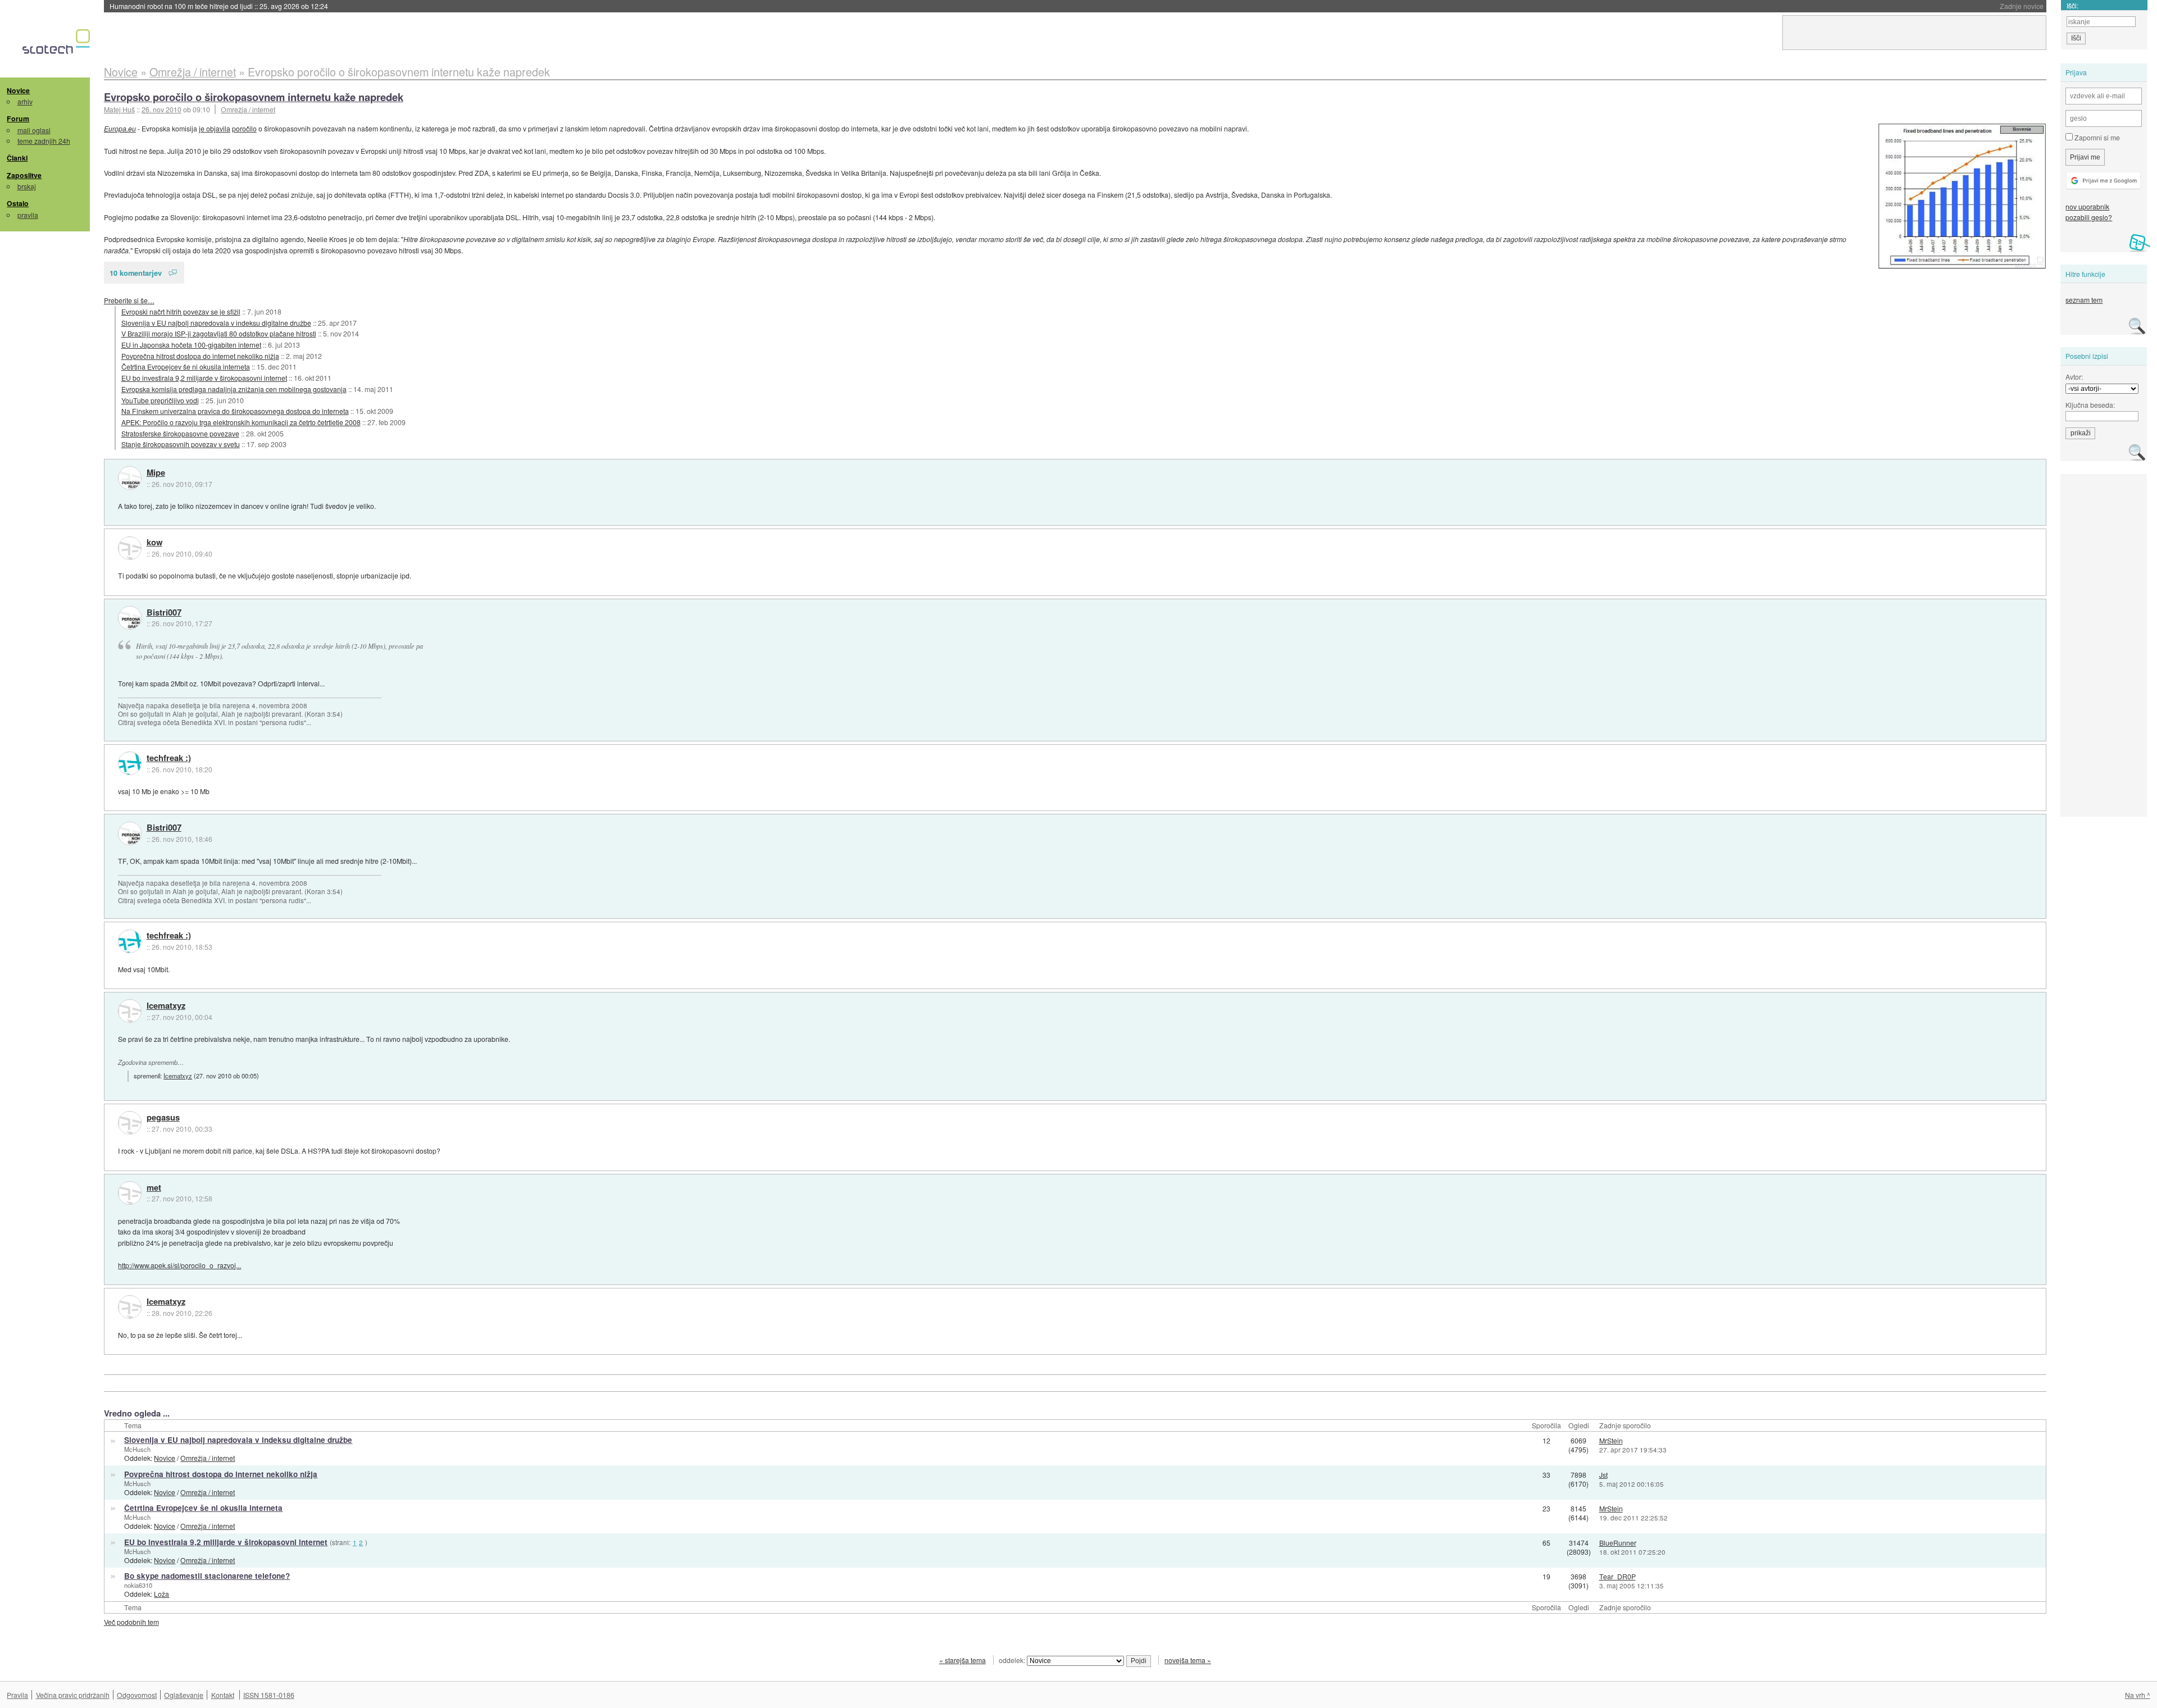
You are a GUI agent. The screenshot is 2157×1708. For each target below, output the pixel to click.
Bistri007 (164, 613)
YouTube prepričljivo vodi (160, 400)
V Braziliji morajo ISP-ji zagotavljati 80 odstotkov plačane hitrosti (219, 333)
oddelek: (1013, 1660)
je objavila (215, 128)
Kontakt (223, 1695)
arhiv (25, 101)
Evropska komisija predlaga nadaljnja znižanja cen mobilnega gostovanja (234, 389)
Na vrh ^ (2138, 1695)
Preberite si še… (129, 300)
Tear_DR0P (1617, 1576)
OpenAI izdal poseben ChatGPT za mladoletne (219, 6)
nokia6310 (138, 1585)
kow (154, 543)
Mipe (156, 473)
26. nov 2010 (161, 109)
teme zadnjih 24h (44, 141)
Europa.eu (120, 128)
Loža (161, 1594)
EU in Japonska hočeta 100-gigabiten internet (191, 345)
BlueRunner (1618, 1543)
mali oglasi (34, 130)
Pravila (17, 1695)
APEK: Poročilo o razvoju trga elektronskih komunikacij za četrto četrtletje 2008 (241, 422)
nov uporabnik (2087, 206)
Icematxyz (166, 1006)
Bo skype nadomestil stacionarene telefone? (207, 1576)
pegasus (163, 1118)
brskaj (27, 186)
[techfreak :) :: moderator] (130, 763)
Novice (18, 90)
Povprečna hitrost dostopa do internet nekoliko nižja (200, 356)
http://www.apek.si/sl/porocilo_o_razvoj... (179, 1265)
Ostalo (18, 203)
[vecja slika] (1962, 196)
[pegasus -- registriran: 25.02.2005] (130, 1123)
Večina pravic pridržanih (73, 1695)
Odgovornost (137, 1695)
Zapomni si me (2096, 137)
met (154, 1188)
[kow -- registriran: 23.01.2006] (130, 548)
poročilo (244, 128)
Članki (17, 158)
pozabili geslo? (2089, 217)
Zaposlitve (24, 175)
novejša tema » (1188, 1660)
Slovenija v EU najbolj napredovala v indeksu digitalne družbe (216, 323)
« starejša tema (963, 1660)
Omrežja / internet (248, 109)
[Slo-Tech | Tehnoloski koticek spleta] (58, 44)
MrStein (1611, 1440)
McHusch (137, 1449)
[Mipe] (130, 478)
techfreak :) (169, 758)
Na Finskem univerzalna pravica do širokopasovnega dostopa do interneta (235, 411)
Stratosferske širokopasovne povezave (180, 433)
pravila (28, 215)
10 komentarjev (136, 273)
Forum (18, 119)
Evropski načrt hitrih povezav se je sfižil (181, 311)
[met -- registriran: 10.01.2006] (130, 1193)
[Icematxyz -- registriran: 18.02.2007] (130, 1011)
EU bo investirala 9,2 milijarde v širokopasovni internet (204, 378)
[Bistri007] (130, 618)
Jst (1603, 1475)
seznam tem (2084, 300)
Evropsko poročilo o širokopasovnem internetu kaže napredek (254, 97)
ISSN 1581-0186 (269, 1695)
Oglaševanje (184, 1695)
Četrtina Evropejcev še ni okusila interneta (186, 366)
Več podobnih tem (131, 1622)
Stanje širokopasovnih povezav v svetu (181, 444)
